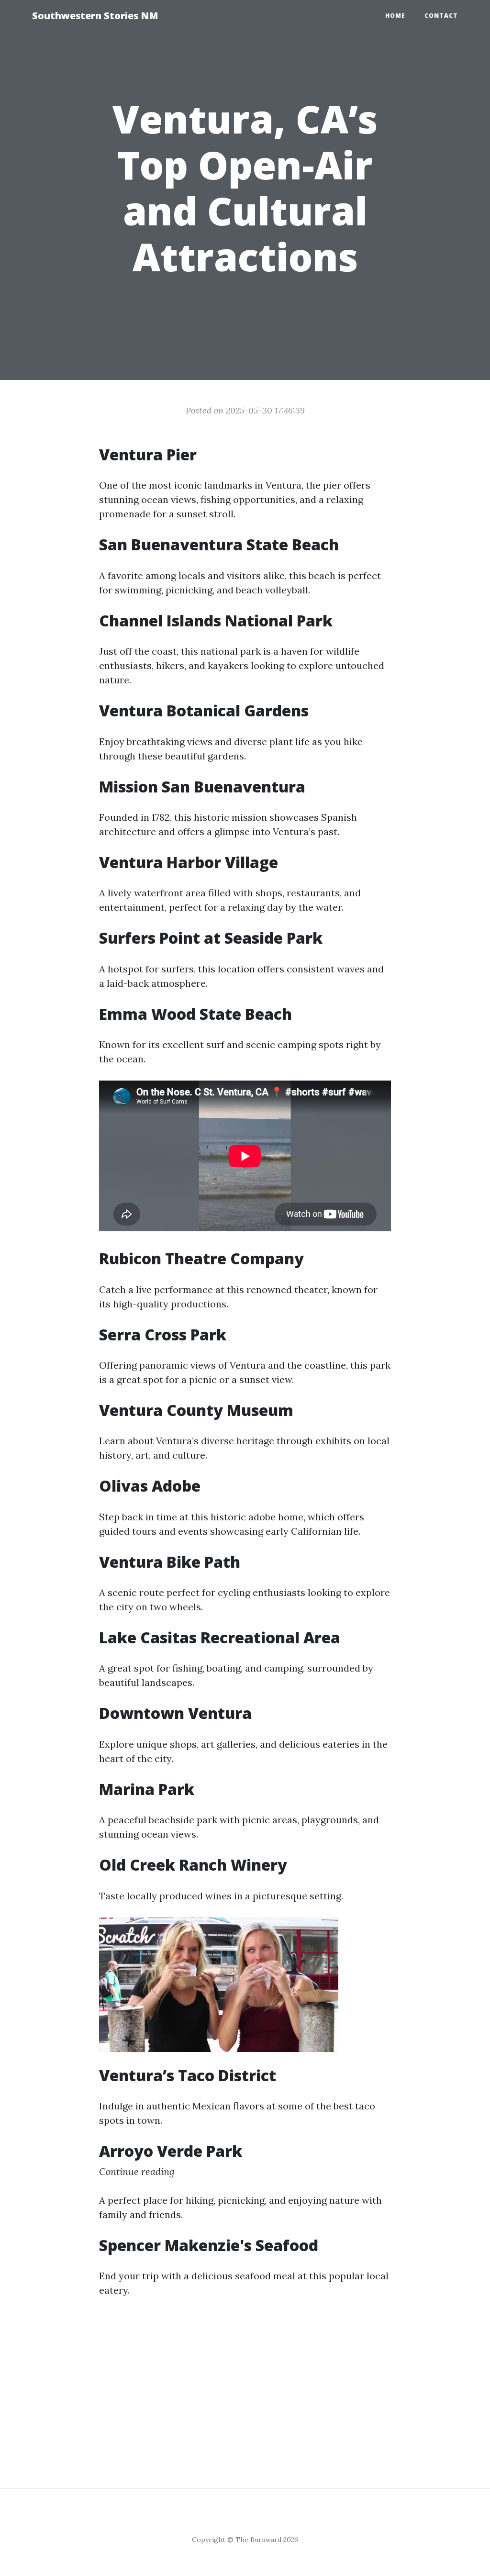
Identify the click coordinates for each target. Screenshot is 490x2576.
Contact (441, 16)
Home (395, 16)
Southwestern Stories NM (95, 16)
